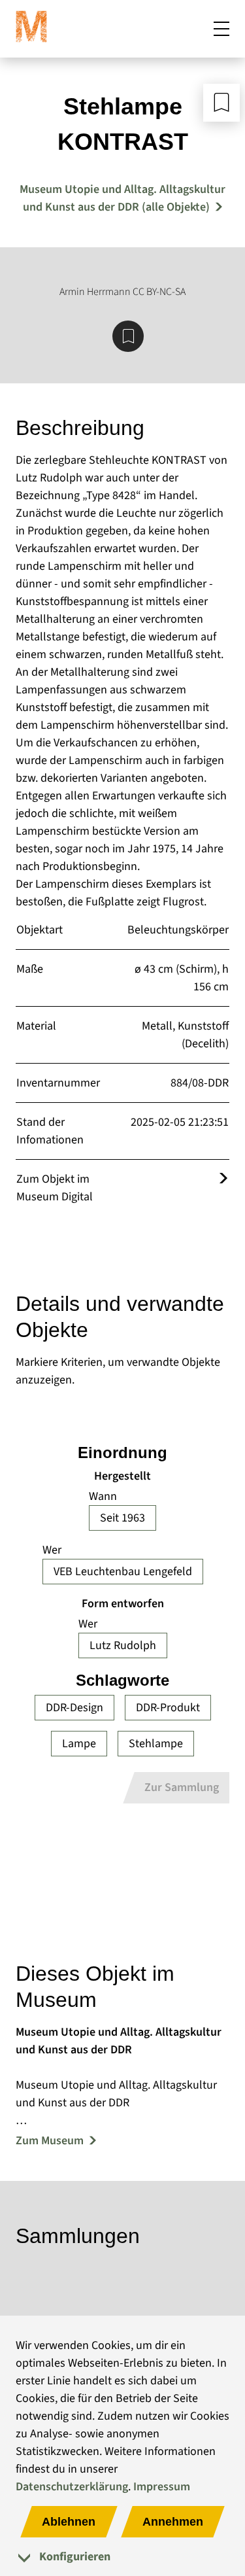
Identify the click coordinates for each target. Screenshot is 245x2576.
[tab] (122, 2557)
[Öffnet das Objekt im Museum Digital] (223, 1179)
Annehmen (173, 2522)
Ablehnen (69, 2522)
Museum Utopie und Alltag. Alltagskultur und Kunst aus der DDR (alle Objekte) (122, 198)
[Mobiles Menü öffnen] (221, 29)
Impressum (162, 2487)
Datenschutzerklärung (72, 2487)
